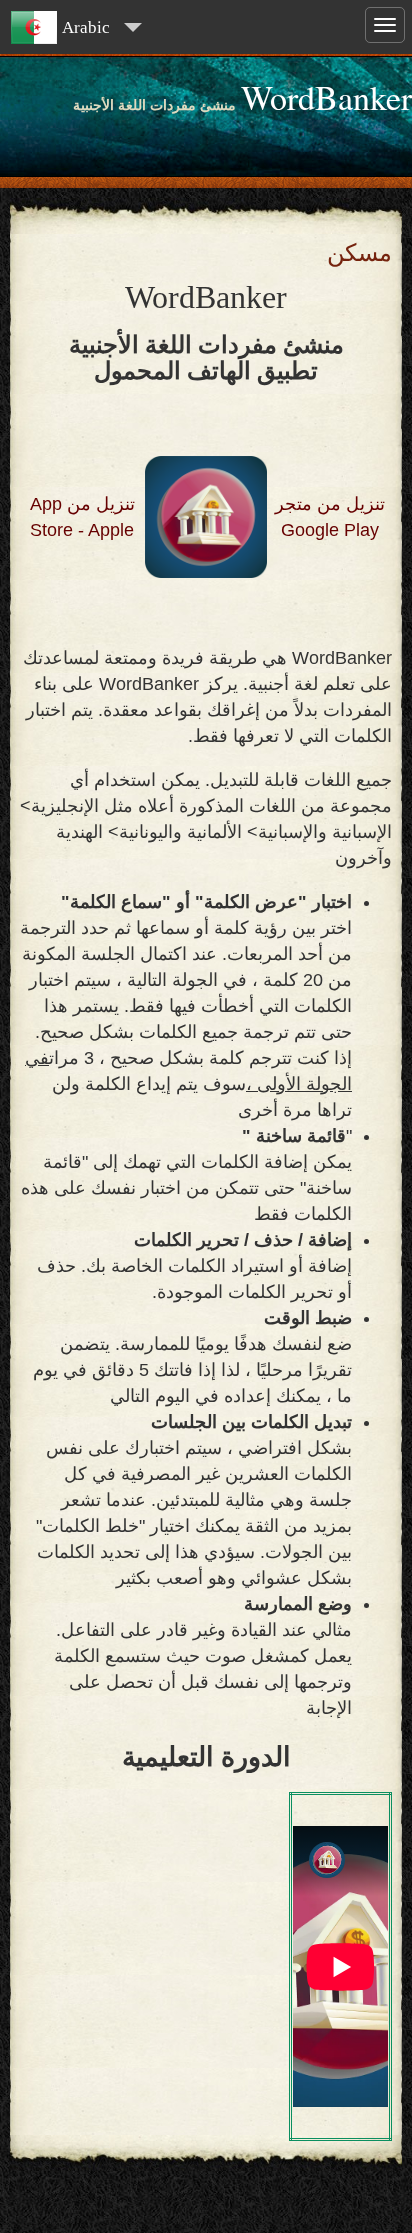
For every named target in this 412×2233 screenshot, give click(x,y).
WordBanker (326, 97)
